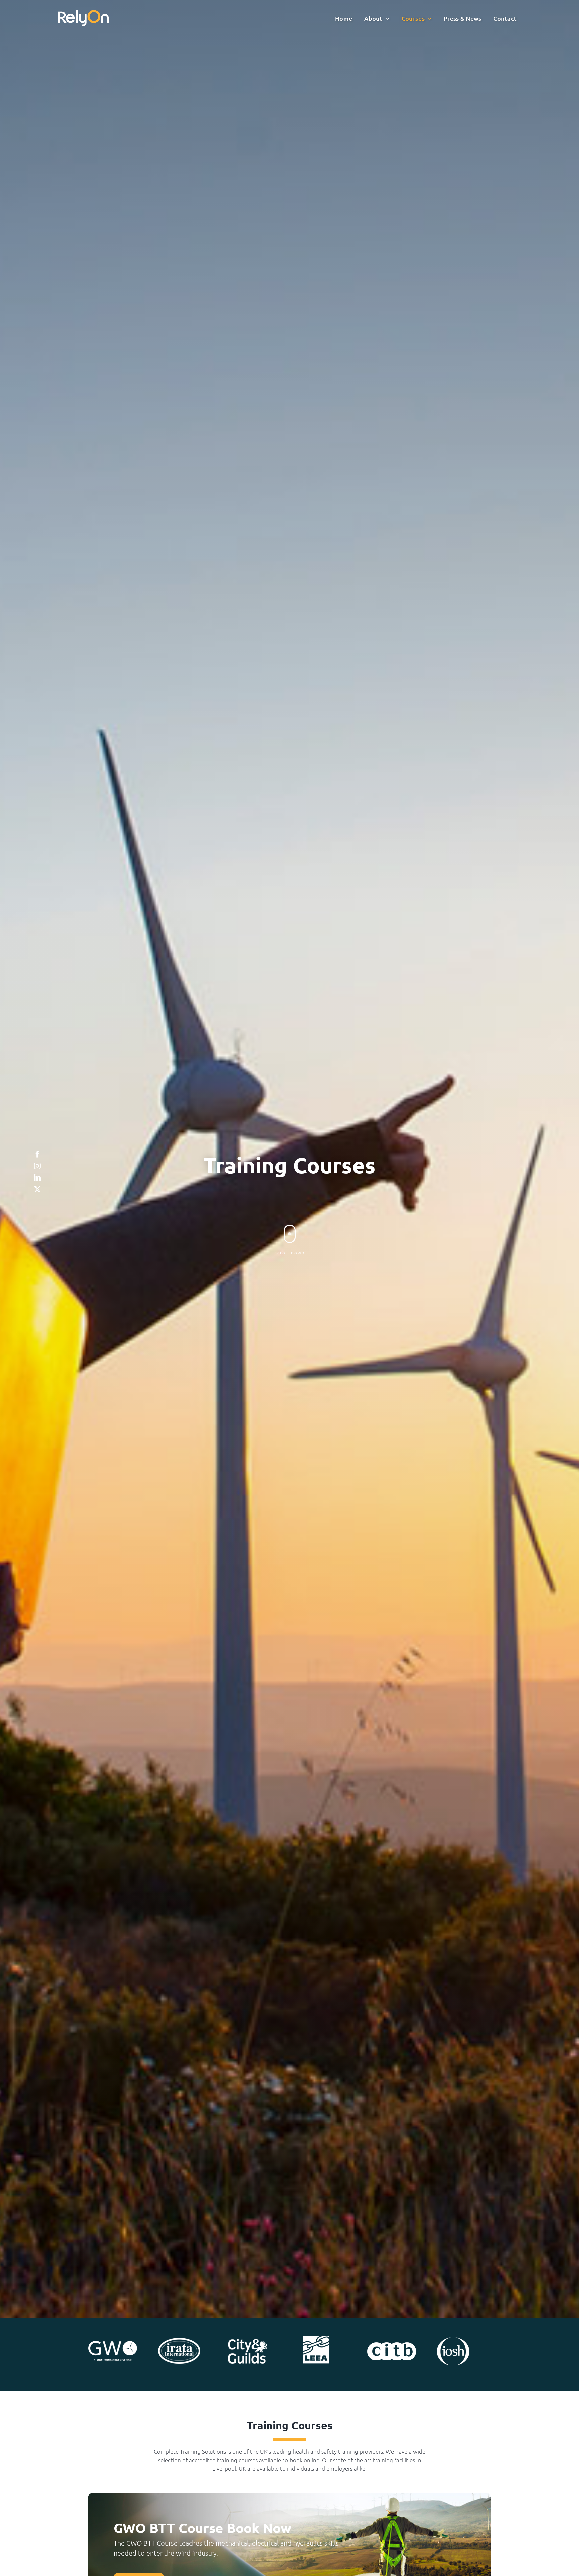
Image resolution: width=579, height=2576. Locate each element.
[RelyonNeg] (83, 13)
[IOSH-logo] (453, 2340)
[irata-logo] (179, 2341)
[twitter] (37, 1189)
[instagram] (37, 1166)
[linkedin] (37, 1178)
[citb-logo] (392, 2345)
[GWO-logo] (113, 2344)
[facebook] (37, 1154)
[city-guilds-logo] (248, 2342)
